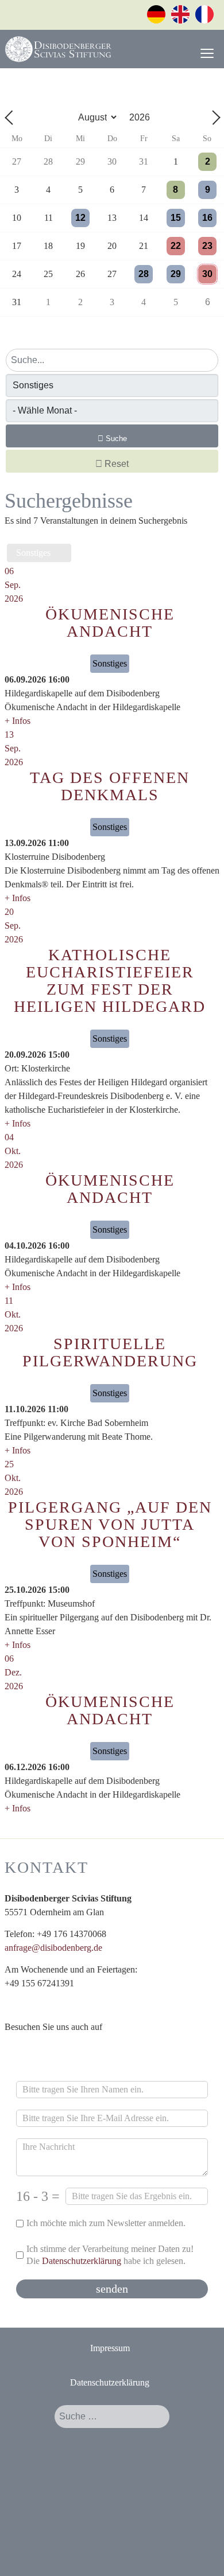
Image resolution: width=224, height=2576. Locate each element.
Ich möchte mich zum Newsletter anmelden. (106, 2223)
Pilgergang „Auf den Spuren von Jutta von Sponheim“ (110, 1524)
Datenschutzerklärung (82, 2261)
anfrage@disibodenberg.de (53, 1948)
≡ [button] (207, 54)
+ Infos (18, 721)
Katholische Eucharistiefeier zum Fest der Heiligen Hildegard (110, 981)
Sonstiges (36, 553)
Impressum (110, 2348)
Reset (115, 464)
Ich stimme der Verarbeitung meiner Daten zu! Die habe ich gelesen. (110, 2255)
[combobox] (112, 2417)
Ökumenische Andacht (110, 623)
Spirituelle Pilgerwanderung (110, 1352)
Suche (115, 439)
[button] (200, 2552)
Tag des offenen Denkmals (110, 786)
